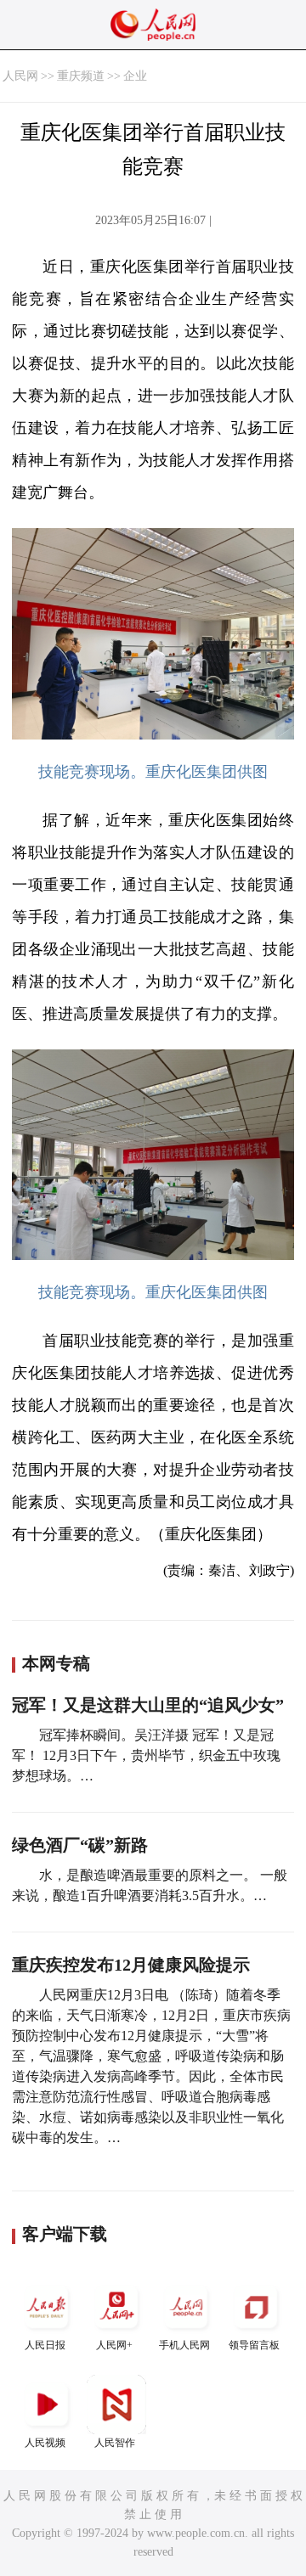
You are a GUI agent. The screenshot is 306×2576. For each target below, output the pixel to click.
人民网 (20, 76)
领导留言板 (254, 2345)
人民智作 (115, 2443)
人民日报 (45, 2345)
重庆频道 (81, 76)
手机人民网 (184, 2345)
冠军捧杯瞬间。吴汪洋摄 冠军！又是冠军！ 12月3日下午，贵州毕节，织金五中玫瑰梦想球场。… (146, 1755)
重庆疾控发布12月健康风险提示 (131, 1965)
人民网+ (114, 2345)
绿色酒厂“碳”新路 (80, 1845)
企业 (135, 76)
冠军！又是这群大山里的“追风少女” (148, 1705)
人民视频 (45, 2443)
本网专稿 (56, 1663)
